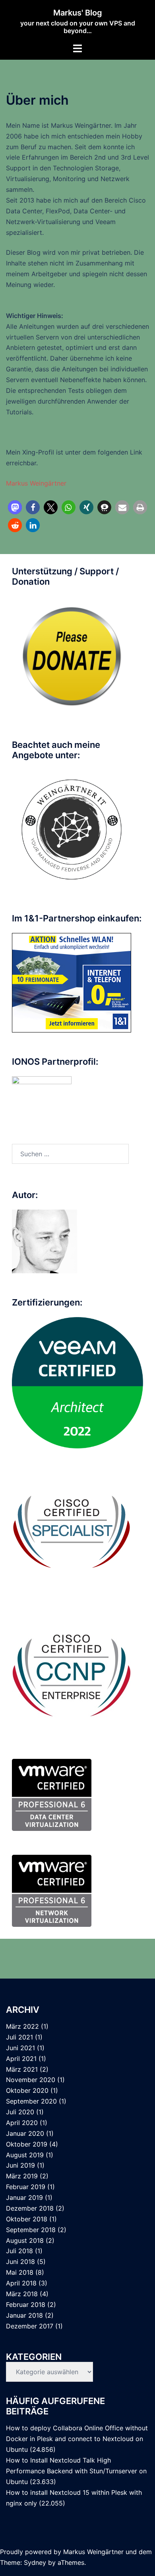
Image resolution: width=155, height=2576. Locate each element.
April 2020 (22, 2123)
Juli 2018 (19, 2251)
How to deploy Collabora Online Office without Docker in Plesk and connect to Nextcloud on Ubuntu (77, 2439)
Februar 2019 (26, 2187)
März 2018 (22, 2294)
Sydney (35, 2562)
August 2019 (25, 2155)
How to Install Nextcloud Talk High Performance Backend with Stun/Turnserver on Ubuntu (76, 2471)
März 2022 (22, 2026)
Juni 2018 (20, 2262)
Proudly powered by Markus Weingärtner (62, 2552)
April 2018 (21, 2283)
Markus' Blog (78, 13)
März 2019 (22, 2176)
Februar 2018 (26, 2305)
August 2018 (25, 2240)
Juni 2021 (20, 2048)
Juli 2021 (19, 2037)
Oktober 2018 (27, 2219)
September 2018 (31, 2230)
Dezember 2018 (30, 2208)
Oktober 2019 (27, 2144)
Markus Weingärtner (36, 483)
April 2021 (21, 2059)
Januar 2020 (25, 2133)
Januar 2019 (24, 2197)
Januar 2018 (24, 2315)
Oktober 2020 (27, 2090)
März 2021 (22, 2069)
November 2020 (31, 2080)
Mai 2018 (20, 2272)
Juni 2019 (20, 2165)
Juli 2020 (20, 2112)
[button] (15, 507)
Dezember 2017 (30, 2326)
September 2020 (31, 2101)
